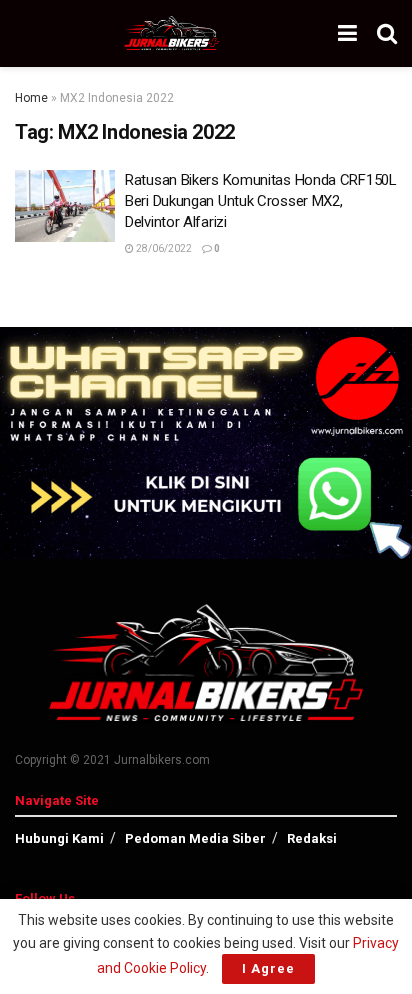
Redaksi (312, 838)
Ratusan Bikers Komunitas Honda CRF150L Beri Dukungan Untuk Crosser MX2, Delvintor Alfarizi (261, 201)
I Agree (268, 968)
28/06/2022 (163, 248)
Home (31, 98)
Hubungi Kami (59, 838)
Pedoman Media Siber (195, 838)
